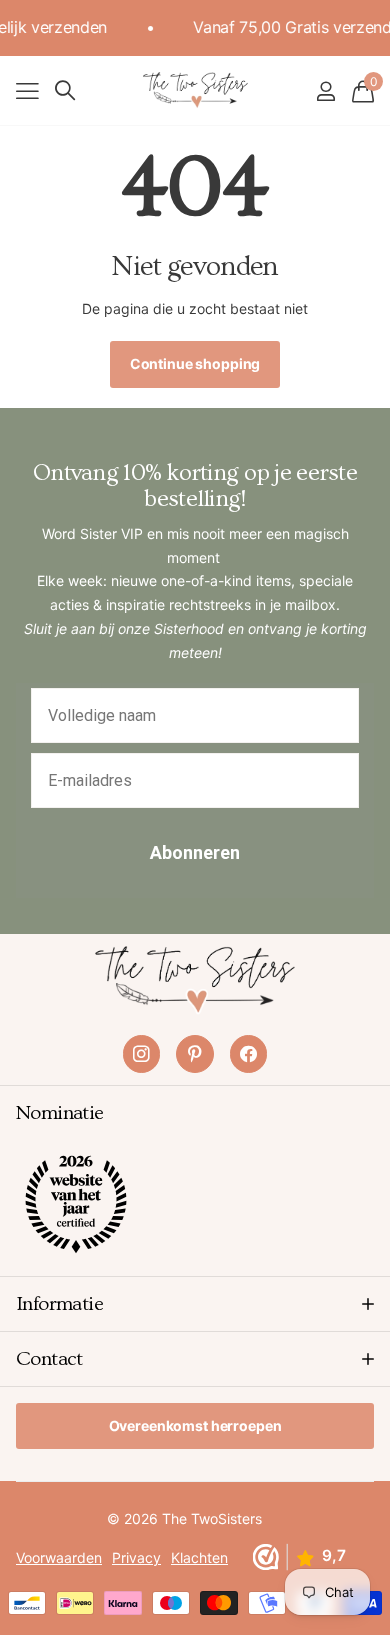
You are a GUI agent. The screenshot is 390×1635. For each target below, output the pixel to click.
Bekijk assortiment (27, 90)
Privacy (136, 1557)
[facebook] (248, 1053)
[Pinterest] (194, 1053)
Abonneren (195, 852)
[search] (65, 90)
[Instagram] (141, 1053)
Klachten (199, 1557)
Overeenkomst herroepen (195, 1425)
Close (195, 1304)
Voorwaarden (59, 1557)
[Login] (325, 91)
